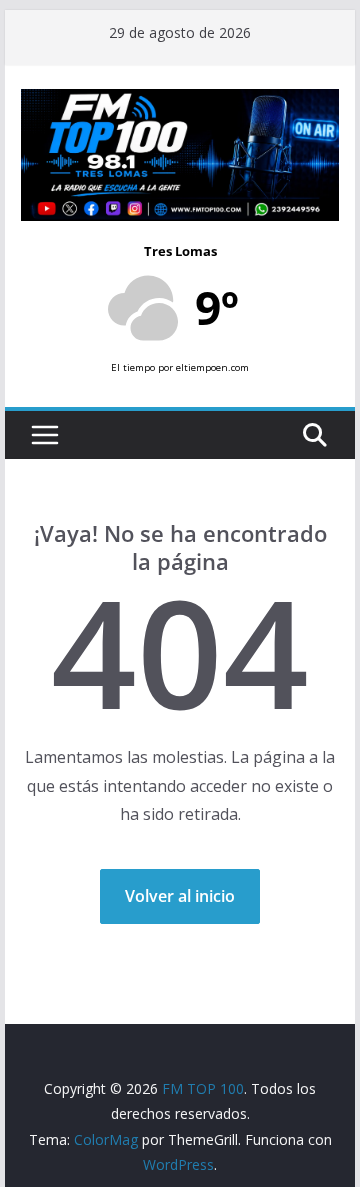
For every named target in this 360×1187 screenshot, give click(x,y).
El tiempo (133, 367)
